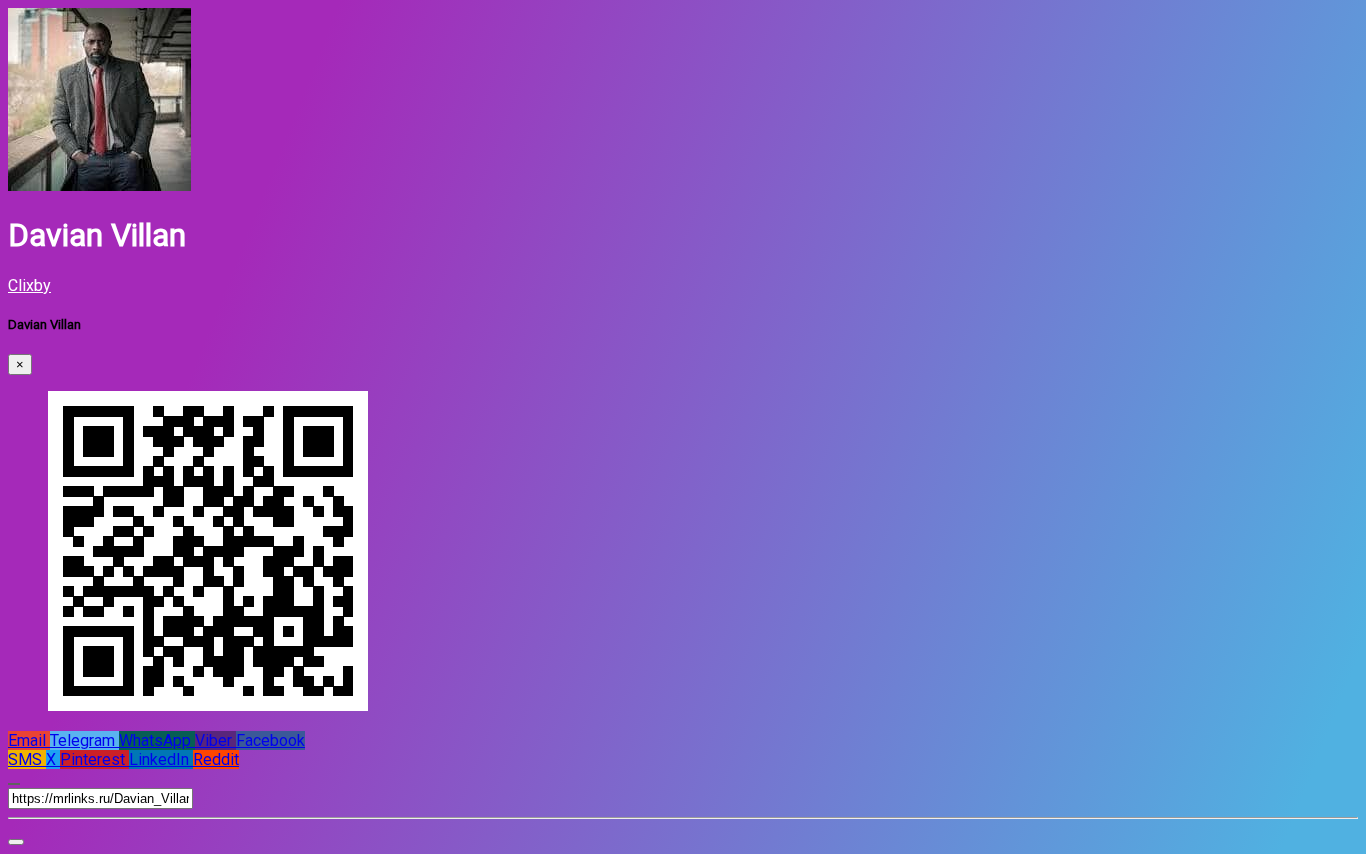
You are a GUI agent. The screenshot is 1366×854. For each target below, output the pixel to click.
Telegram (84, 740)
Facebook (270, 740)
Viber (215, 740)
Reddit (216, 759)
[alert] (16, 842)
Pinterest (94, 759)
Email (29, 740)
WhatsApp (157, 740)
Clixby (29, 285)
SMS (27, 759)
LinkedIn (161, 759)
